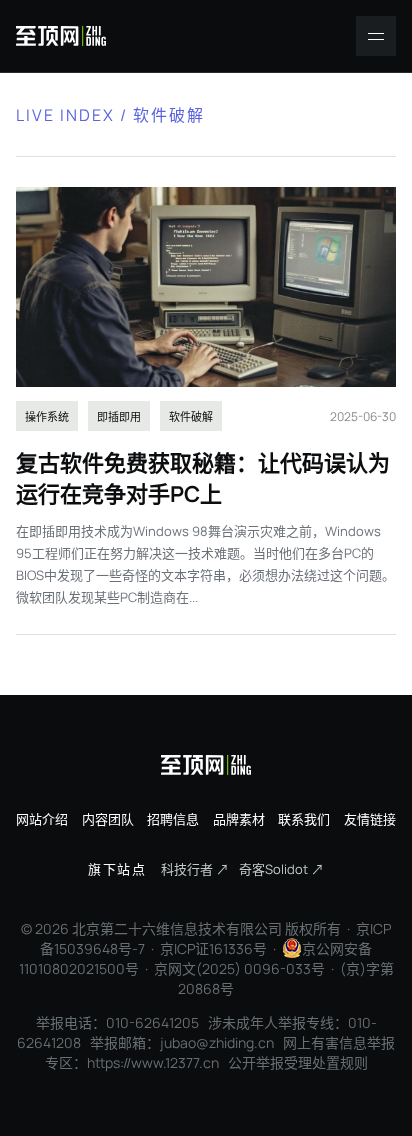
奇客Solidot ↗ (281, 869)
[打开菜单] (376, 36)
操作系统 (47, 416)
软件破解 (191, 416)
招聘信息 (173, 819)
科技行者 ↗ (195, 869)
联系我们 (304, 819)
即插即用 (119, 416)
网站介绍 (42, 819)
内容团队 (108, 819)
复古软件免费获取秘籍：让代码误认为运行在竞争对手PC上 (203, 478)
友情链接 (370, 819)
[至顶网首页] (61, 36)
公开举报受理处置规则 (298, 1062)
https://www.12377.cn (153, 1062)
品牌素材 (239, 819)
